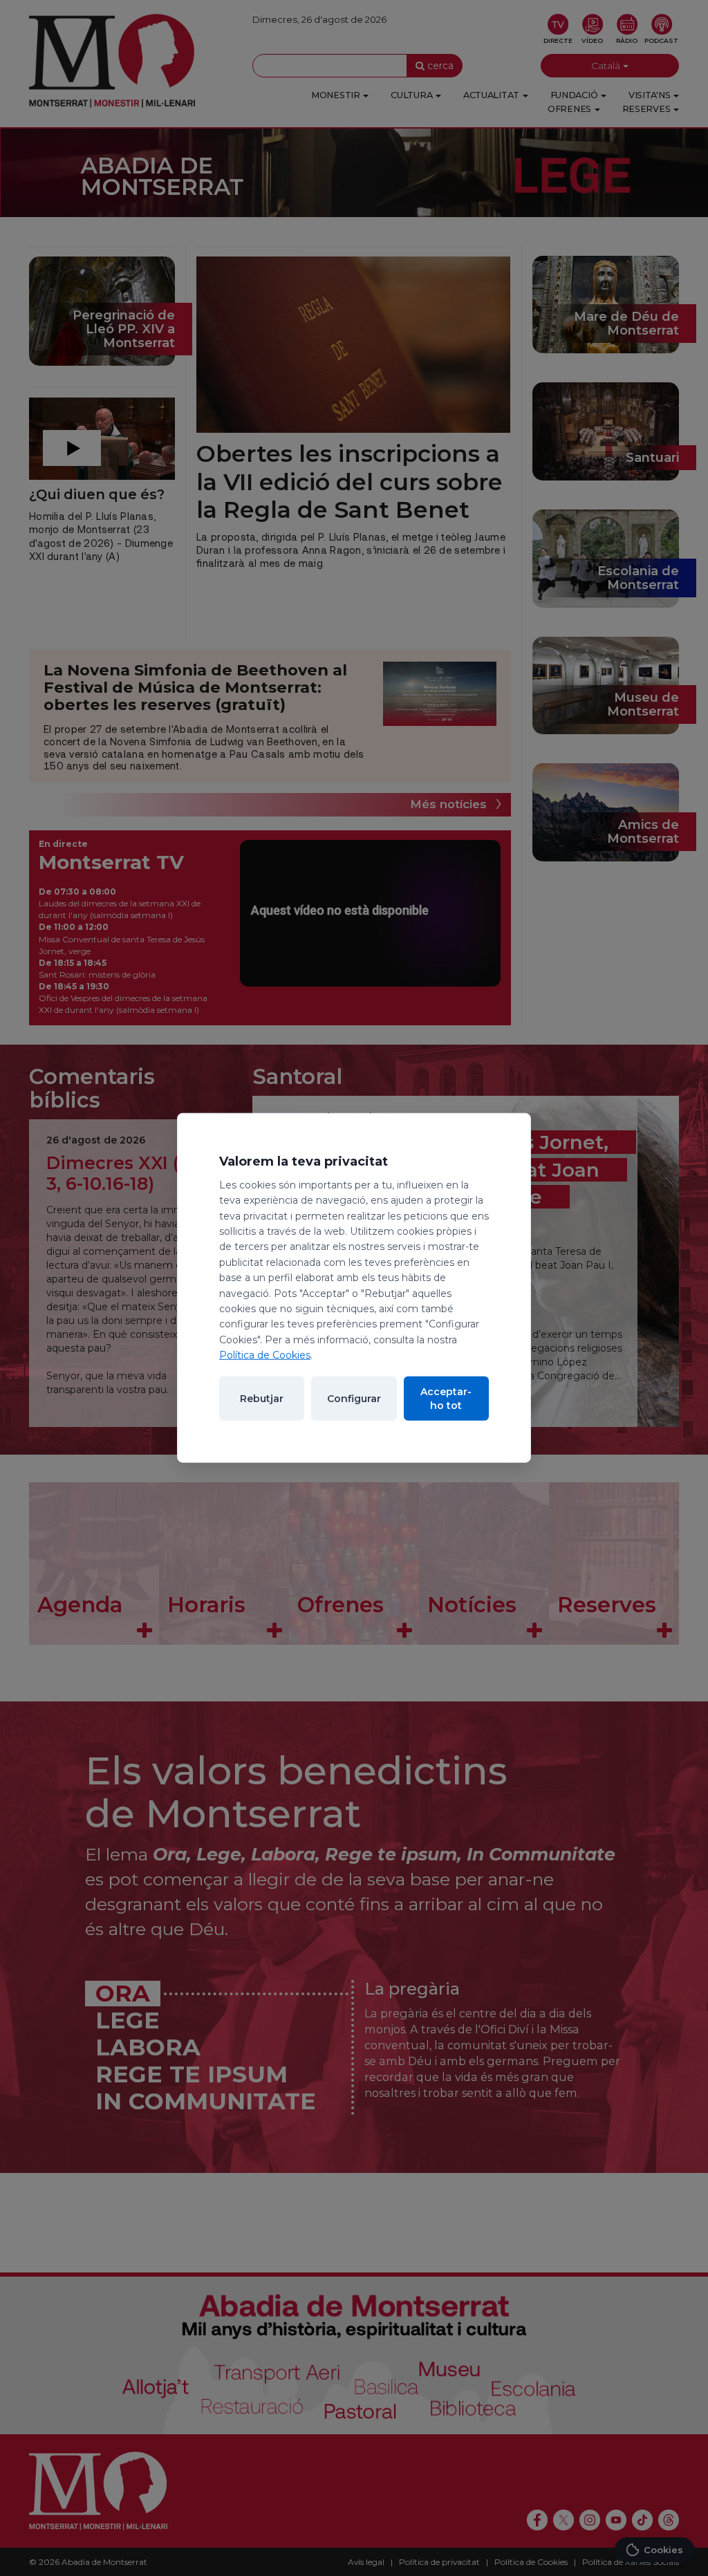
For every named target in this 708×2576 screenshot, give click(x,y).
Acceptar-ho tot (446, 1399)
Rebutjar (262, 1399)
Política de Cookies (265, 1355)
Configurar (354, 1399)
